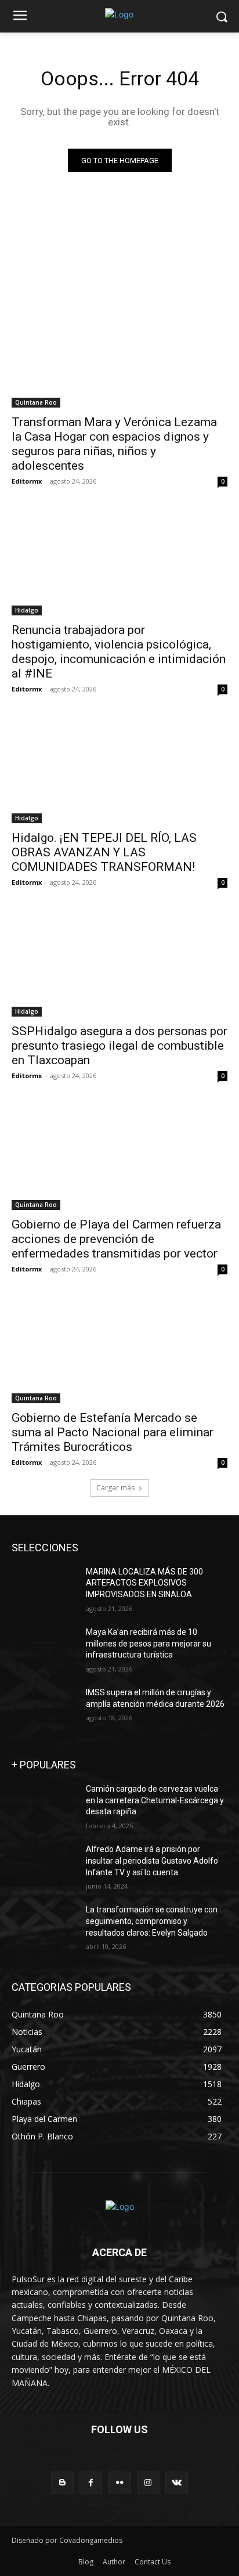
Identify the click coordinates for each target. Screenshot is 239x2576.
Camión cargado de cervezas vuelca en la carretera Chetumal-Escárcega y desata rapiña (155, 1800)
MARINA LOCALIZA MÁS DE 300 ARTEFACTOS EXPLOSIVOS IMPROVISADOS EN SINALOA (144, 1583)
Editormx (27, 481)
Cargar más (115, 1488)
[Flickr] (119, 2483)
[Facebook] (91, 2483)
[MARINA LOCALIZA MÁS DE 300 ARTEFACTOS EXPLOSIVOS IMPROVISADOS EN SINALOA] (44, 1589)
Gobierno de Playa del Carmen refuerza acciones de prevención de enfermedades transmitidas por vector (116, 1239)
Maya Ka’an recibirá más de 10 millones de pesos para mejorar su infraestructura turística (149, 1643)
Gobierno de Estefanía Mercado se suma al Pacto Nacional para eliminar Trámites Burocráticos (113, 1432)
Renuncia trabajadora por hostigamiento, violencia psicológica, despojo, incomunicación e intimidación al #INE (119, 652)
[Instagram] (148, 2483)
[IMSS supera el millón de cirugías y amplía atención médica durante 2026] (44, 1710)
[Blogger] (62, 2483)
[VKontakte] (177, 2483)
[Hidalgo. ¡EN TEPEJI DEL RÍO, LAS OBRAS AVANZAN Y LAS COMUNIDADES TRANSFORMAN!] (119, 769)
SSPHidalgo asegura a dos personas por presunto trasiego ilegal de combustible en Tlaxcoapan (119, 1046)
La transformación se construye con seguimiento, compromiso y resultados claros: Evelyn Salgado (152, 1921)
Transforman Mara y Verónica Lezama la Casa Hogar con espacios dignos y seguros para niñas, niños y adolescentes (114, 444)
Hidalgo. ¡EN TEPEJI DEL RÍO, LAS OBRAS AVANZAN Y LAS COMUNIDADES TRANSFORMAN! (104, 852)
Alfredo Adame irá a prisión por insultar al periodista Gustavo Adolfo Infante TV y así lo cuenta (152, 1860)
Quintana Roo (36, 402)
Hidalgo (27, 610)
